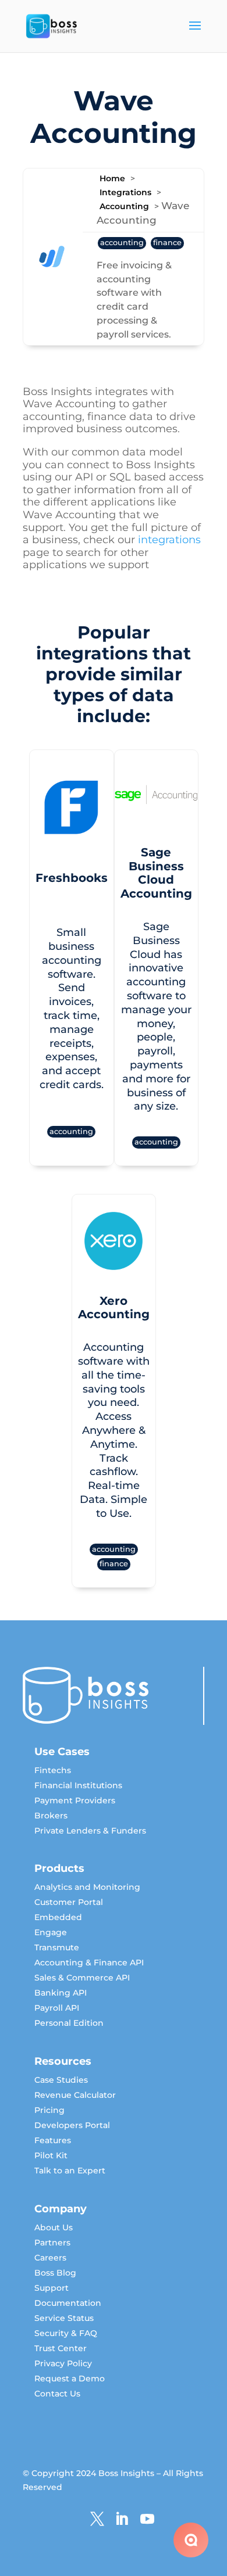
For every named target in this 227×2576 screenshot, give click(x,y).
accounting (122, 243)
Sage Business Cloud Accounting (114, 1238)
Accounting (124, 206)
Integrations (125, 192)
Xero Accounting (114, 1663)
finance (167, 243)
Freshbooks (114, 851)
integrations (169, 540)
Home (112, 178)
